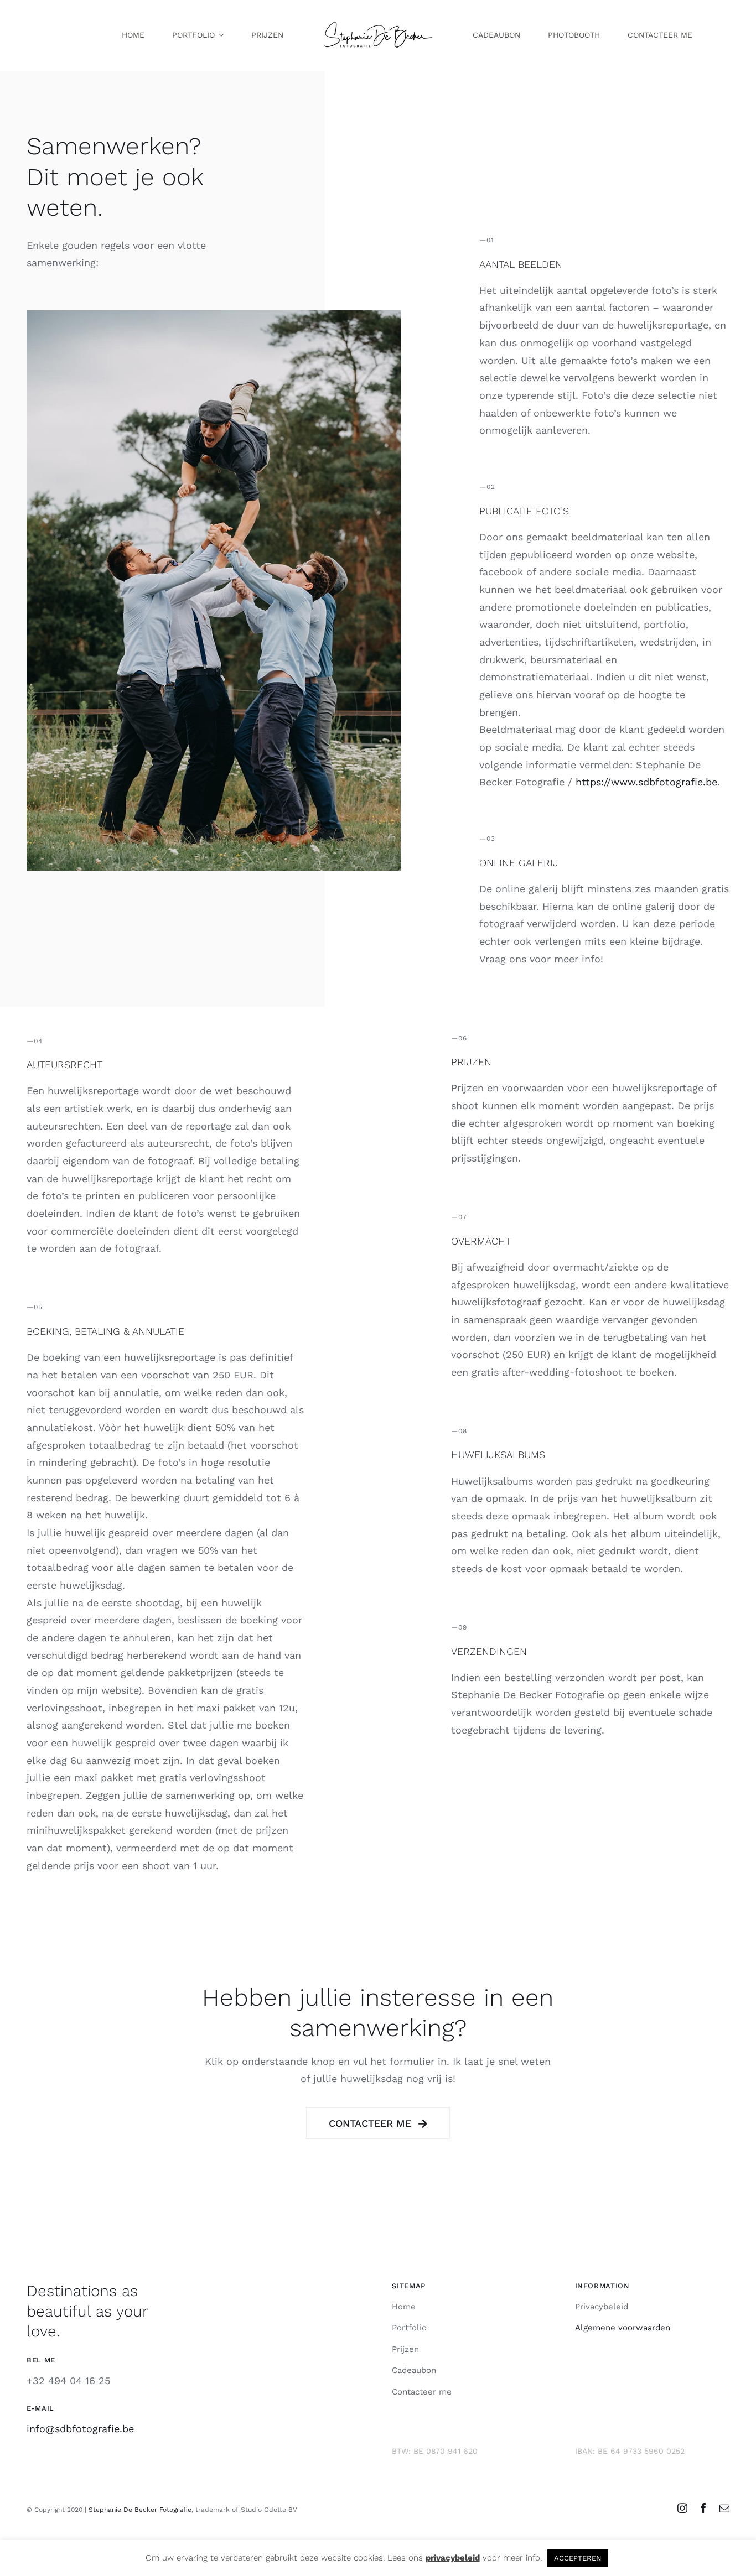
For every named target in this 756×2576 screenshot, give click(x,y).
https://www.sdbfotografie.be (646, 782)
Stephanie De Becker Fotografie (140, 2510)
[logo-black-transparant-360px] (378, 21)
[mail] (724, 2508)
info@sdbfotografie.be (80, 2429)
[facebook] (703, 2508)
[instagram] (682, 2508)
